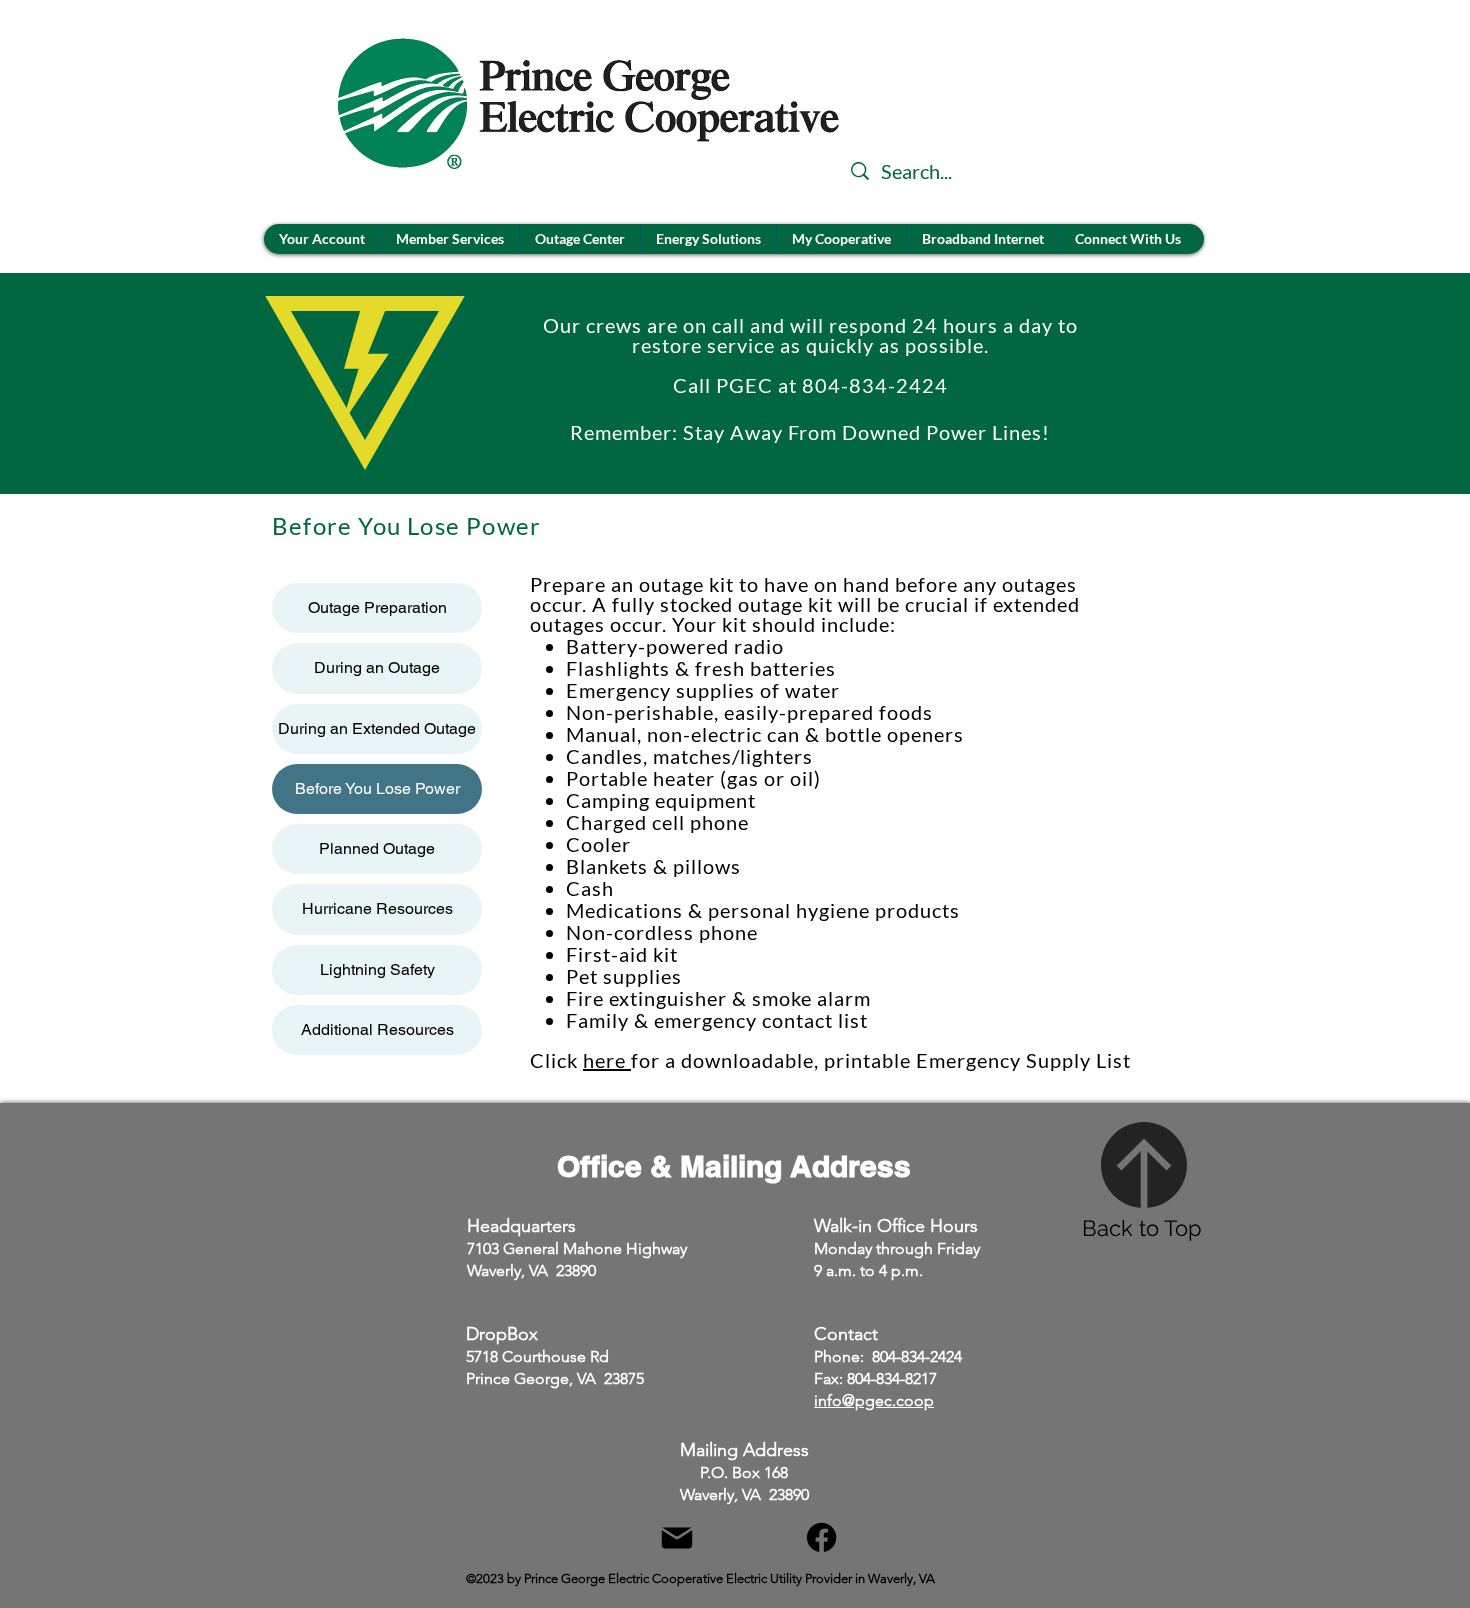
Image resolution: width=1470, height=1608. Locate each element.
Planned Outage (377, 848)
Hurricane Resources (377, 908)
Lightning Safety (377, 969)
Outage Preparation (377, 607)
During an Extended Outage (377, 728)
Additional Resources (377, 1029)
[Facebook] (821, 1537)
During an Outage (377, 667)
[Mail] (676, 1537)
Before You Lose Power (377, 788)
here (607, 1060)
